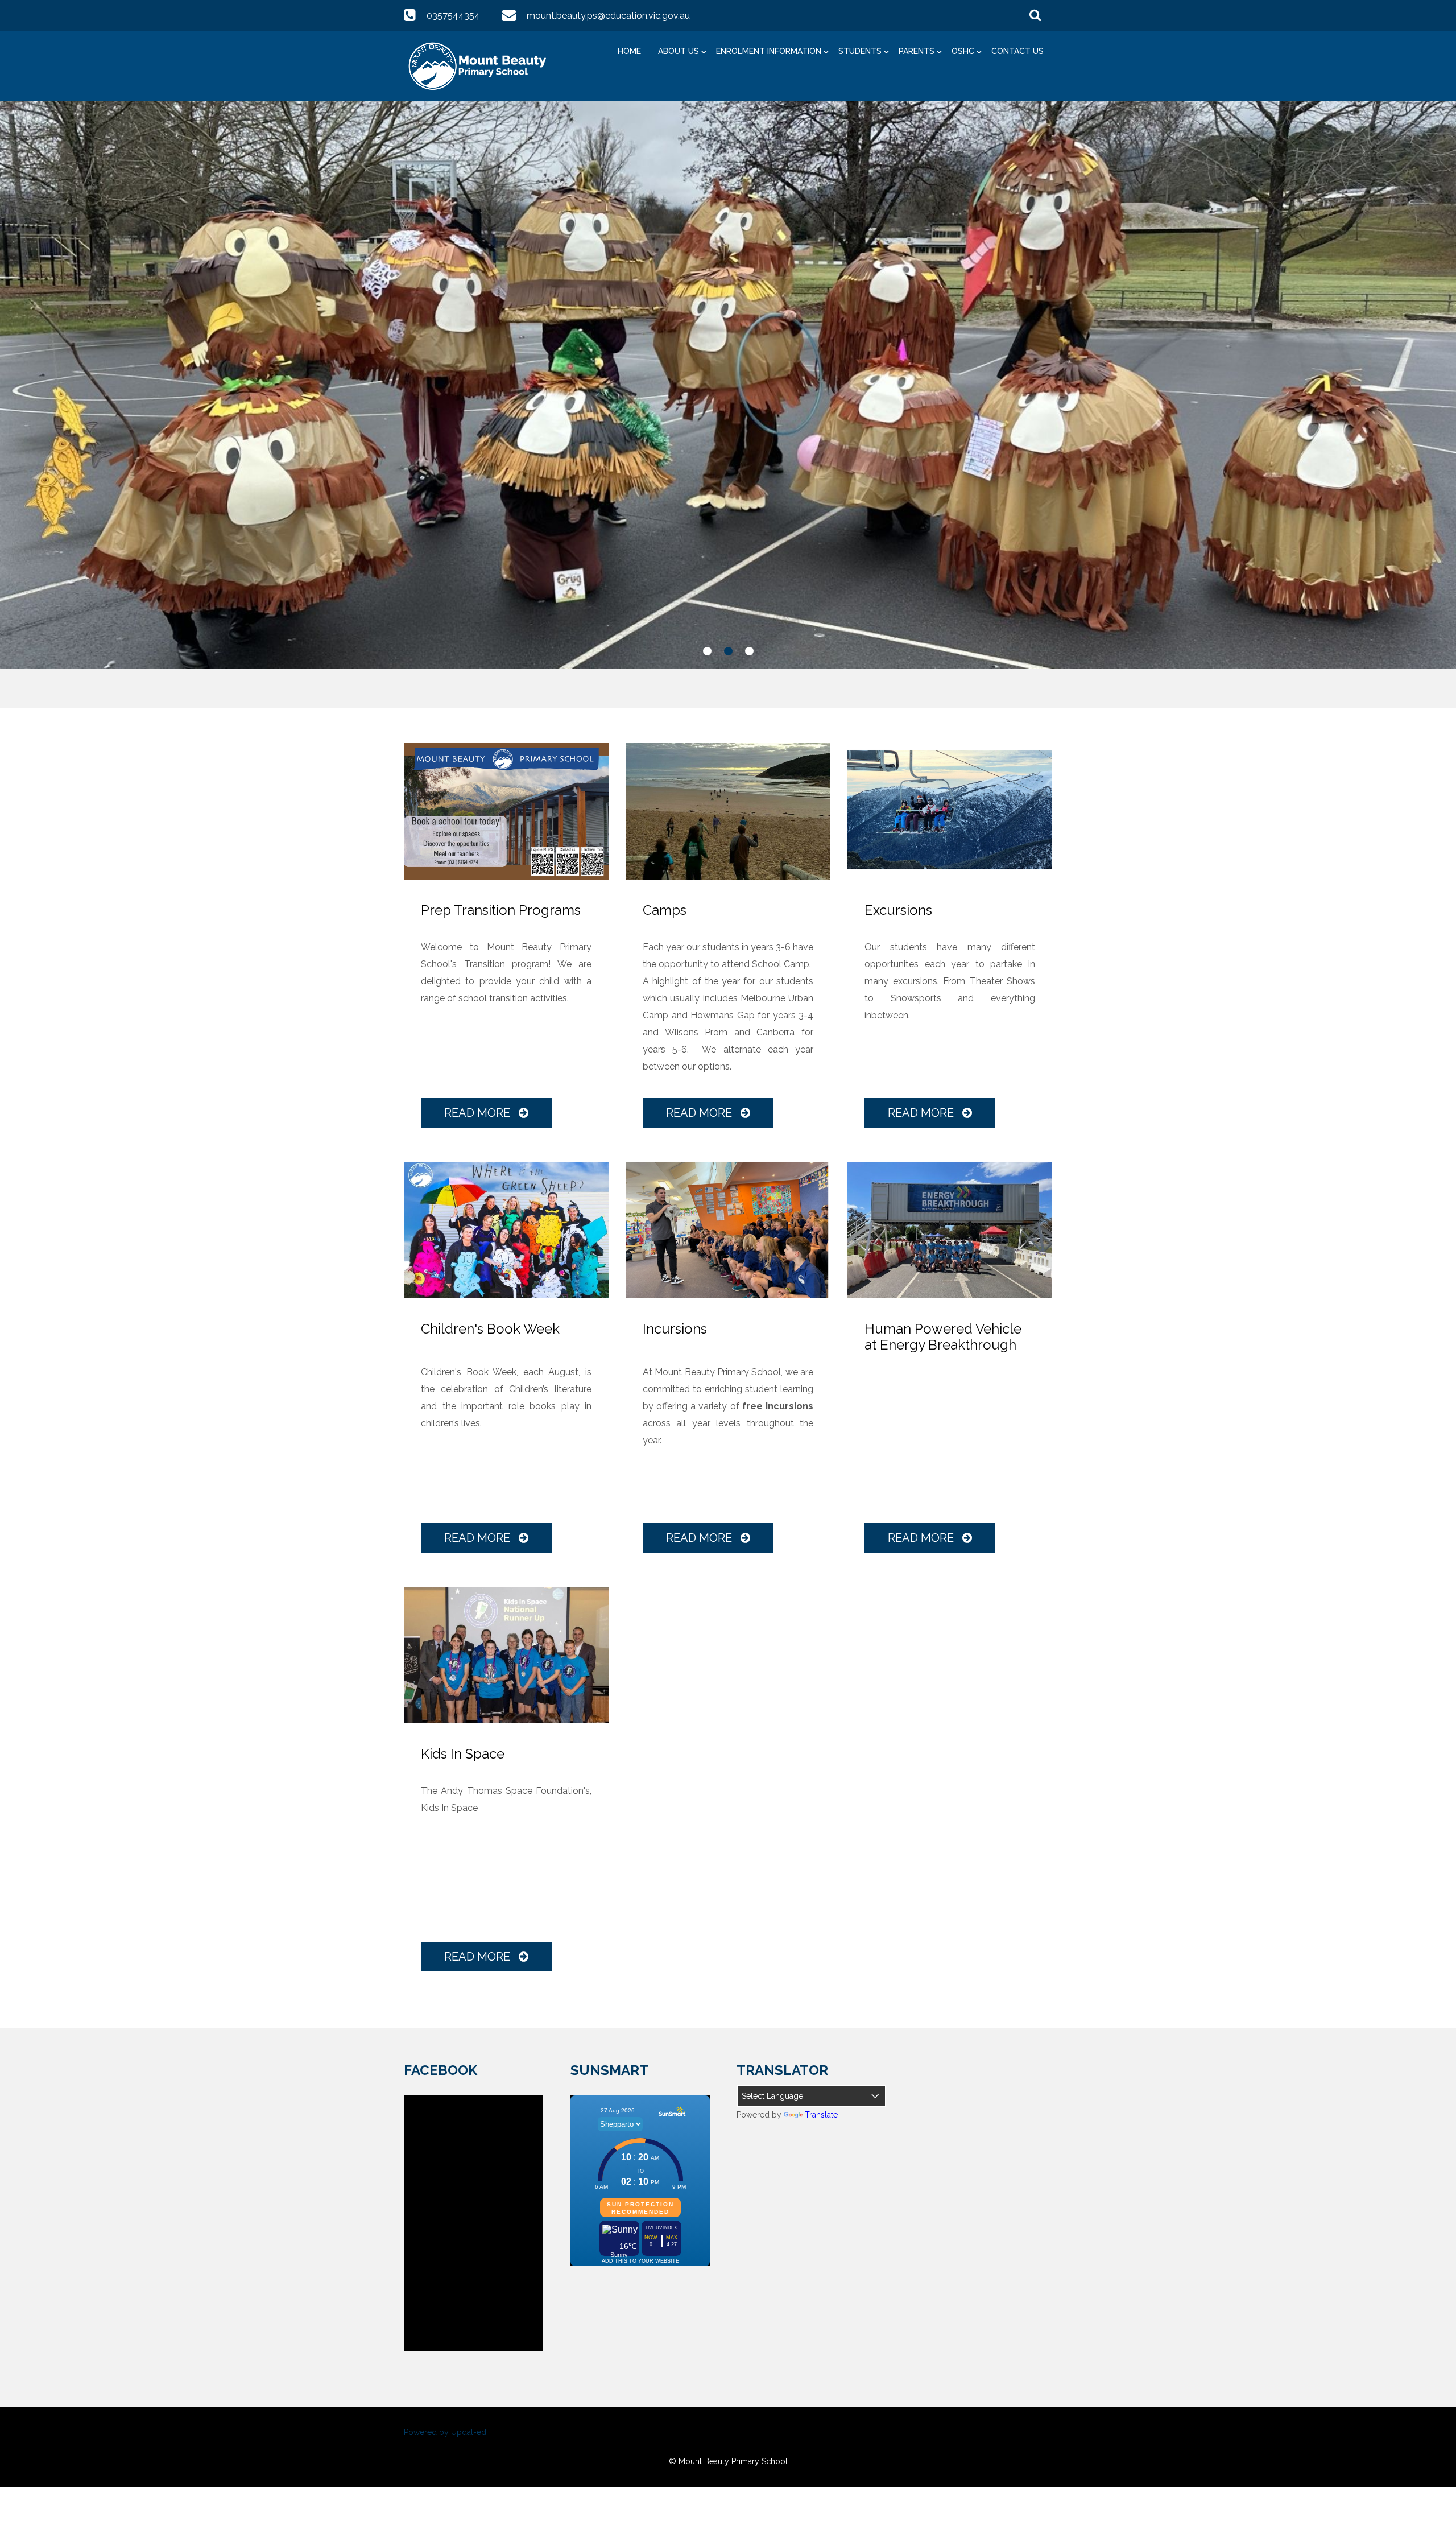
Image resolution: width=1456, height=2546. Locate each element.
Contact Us (1017, 51)
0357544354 (453, 16)
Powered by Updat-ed (445, 2432)
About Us (679, 51)
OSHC (963, 51)
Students (860, 51)
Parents (917, 51)
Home (629, 51)
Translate (821, 2115)
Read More (479, 1113)
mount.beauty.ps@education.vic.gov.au (608, 16)
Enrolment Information (769, 51)
